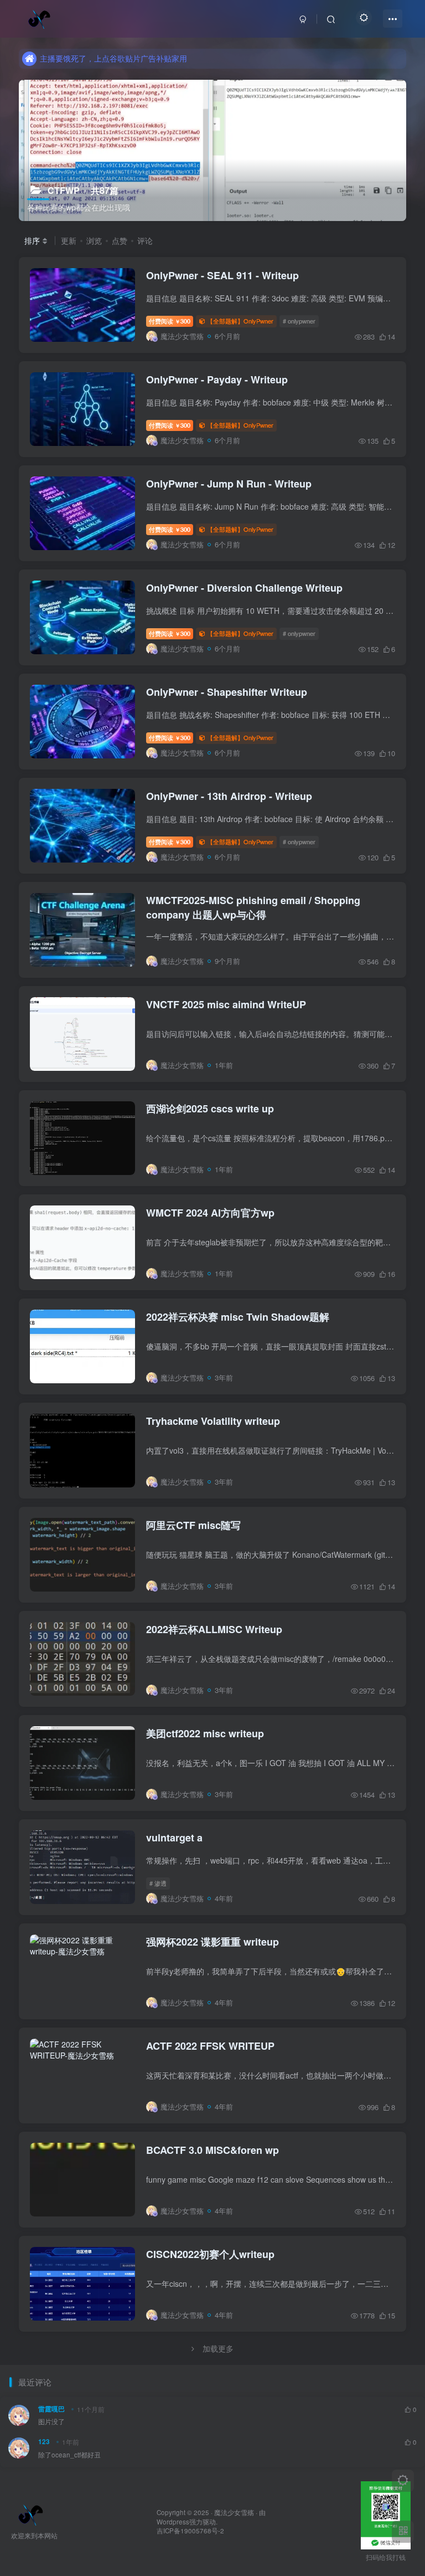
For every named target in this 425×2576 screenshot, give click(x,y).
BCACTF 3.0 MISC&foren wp (212, 2150)
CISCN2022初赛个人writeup (210, 2254)
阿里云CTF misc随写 (193, 1525)
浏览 (94, 240)
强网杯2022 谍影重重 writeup (212, 1942)
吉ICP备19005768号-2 (190, 2531)
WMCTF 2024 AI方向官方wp (210, 1213)
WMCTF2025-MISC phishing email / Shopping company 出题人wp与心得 (253, 907)
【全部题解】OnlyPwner (240, 321)
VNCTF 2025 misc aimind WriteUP (226, 1004)
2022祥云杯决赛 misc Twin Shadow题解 (238, 1317)
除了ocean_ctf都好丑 (69, 2455)
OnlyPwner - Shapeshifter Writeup (227, 692)
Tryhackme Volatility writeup (213, 1421)
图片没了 (51, 2421)
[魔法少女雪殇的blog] (31, 2513)
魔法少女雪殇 (234, 2512)
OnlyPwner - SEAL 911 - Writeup (222, 275)
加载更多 (218, 2348)
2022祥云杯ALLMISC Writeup (214, 1629)
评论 (145, 240)
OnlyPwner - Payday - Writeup (217, 379)
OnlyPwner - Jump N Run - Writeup (229, 484)
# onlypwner (299, 321)
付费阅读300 (170, 321)
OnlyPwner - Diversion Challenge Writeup (244, 588)
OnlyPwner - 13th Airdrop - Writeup (229, 796)
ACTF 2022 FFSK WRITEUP (210, 2046)
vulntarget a (174, 1838)
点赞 (120, 240)
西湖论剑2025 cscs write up (210, 1109)
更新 (69, 240)
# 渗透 (158, 1883)
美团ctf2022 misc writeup (205, 1733)
